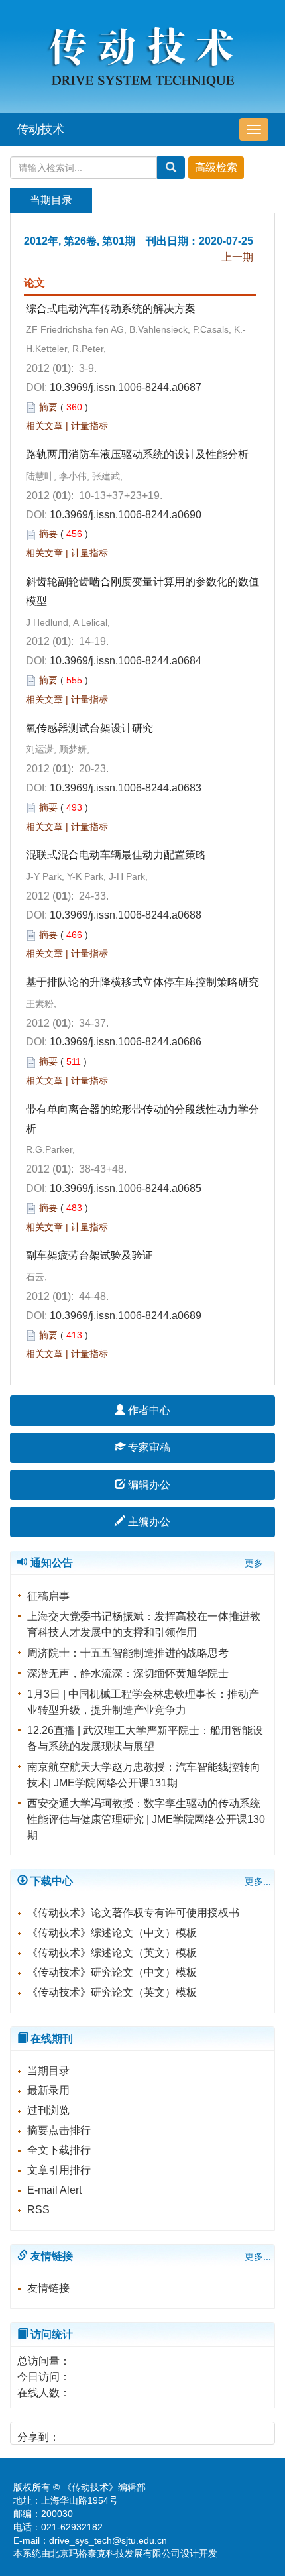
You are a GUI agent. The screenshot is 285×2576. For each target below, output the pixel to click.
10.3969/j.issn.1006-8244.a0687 (126, 387)
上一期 (237, 257)
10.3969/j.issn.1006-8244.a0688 (126, 915)
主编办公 (148, 1522)
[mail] (142, 2432)
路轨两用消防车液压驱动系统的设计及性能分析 (137, 454)
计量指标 (89, 426)
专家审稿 (148, 1447)
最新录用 (48, 2090)
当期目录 (48, 2071)
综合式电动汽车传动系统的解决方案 (111, 309)
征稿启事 (48, 1596)
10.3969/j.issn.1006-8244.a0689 (126, 1316)
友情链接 (48, 2288)
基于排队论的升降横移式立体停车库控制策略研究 (142, 982)
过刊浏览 (48, 2110)
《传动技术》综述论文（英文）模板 (112, 1953)
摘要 (48, 407)
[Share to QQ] (119, 2432)
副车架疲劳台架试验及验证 (89, 1255)
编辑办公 (148, 1485)
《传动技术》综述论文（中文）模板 (112, 1933)
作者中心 (148, 1410)
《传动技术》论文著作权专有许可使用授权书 (133, 1913)
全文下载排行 (59, 2150)
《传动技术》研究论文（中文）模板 (112, 1972)
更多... (258, 1563)
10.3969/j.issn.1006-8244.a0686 (126, 1042)
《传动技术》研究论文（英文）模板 (112, 1992)
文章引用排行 (59, 2170)
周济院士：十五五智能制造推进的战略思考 (128, 1653)
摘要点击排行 (59, 2130)
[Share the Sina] (74, 2432)
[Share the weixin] (96, 2432)
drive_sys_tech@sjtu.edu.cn (108, 2540)
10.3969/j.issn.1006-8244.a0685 (126, 1188)
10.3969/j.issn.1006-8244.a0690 (126, 515)
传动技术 (40, 129)
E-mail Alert (54, 2190)
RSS (38, 2210)
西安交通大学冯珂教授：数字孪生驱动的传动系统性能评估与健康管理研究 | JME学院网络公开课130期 (146, 1819)
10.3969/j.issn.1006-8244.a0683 (126, 788)
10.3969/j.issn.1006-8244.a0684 (126, 661)
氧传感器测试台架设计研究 (89, 728)
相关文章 (44, 426)
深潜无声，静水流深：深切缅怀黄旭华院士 (128, 1673)
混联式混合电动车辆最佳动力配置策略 (116, 855)
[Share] (164, 2432)
